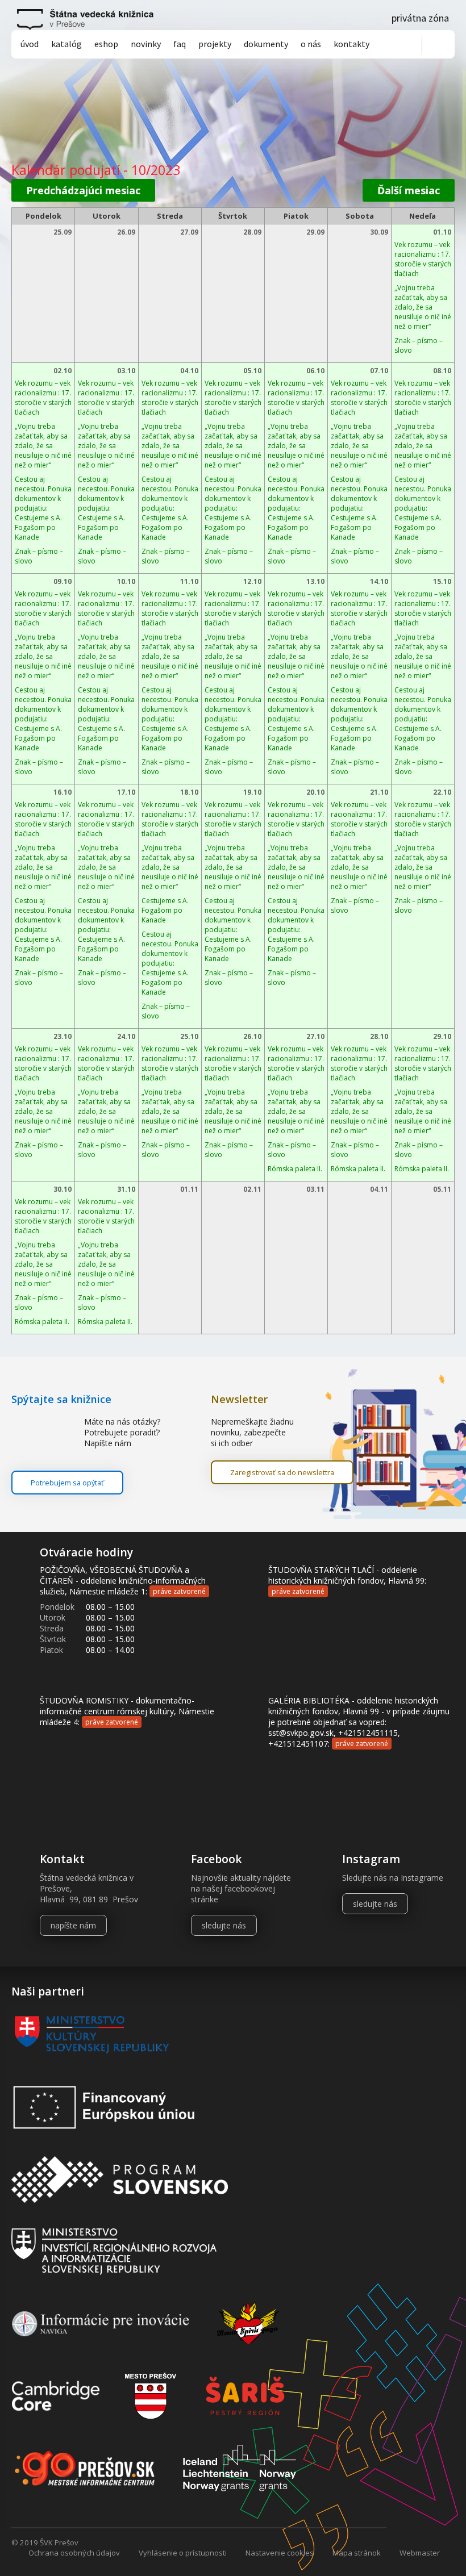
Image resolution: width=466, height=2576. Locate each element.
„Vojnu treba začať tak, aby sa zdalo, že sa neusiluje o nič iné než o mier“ (423, 307)
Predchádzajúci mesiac (83, 190)
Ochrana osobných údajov (74, 2553)
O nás (311, 44)
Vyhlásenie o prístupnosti (183, 2553)
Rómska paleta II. (295, 1169)
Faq (180, 44)
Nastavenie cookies (280, 2553)
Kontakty (351, 44)
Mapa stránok (357, 2553)
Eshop (106, 44)
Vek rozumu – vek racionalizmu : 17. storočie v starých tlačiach (423, 259)
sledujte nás (224, 1925)
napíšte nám (73, 1925)
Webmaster (420, 2553)
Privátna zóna (420, 18)
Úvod (30, 44)
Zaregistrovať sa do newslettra (282, 1472)
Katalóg (66, 44)
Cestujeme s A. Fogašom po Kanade (165, 910)
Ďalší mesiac (409, 190)
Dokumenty (266, 44)
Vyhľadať (438, 45)
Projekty (215, 44)
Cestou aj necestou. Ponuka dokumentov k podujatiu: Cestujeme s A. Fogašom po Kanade (43, 508)
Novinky (146, 44)
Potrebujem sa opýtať (67, 1483)
